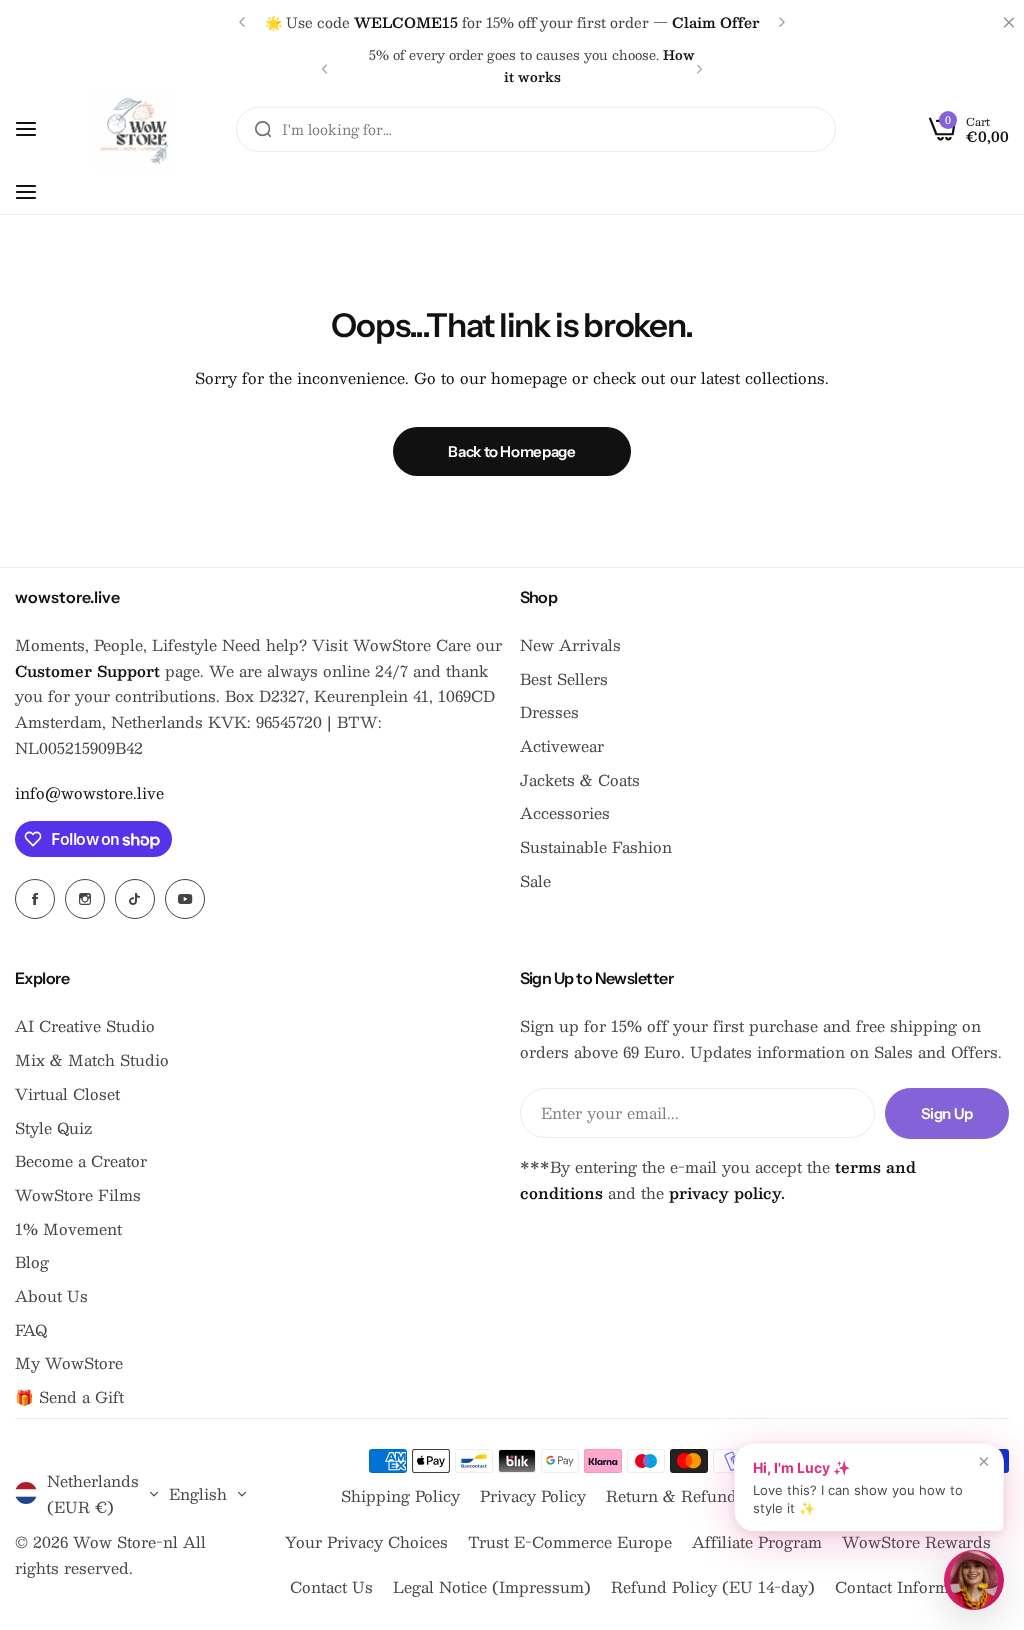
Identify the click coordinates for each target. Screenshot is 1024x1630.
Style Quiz (53, 1127)
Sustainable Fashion (596, 846)
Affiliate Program (757, 1541)
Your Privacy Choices (366, 1541)
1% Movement (68, 1228)
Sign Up (947, 1113)
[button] (242, 22)
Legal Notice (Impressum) (492, 1586)
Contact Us (331, 1586)
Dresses (549, 711)
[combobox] (536, 129)
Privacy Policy (533, 1495)
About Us (51, 1295)
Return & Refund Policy (696, 1495)
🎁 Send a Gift (69, 1396)
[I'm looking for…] (263, 129)
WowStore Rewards (916, 1541)
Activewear (562, 745)
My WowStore (69, 1362)
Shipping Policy (400, 1495)
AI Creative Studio (85, 1025)
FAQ (31, 1329)
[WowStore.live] (133, 129)
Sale (535, 880)
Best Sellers (564, 678)
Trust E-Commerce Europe (570, 1541)
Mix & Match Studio (92, 1059)
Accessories (565, 812)
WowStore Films (78, 1194)
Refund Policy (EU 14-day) (713, 1586)
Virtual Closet (67, 1093)
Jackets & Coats (580, 779)
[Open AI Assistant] (974, 1580)
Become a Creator (81, 1160)
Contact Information (910, 1586)
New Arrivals (570, 644)
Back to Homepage (511, 451)
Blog (32, 1261)
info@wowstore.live (89, 792)
